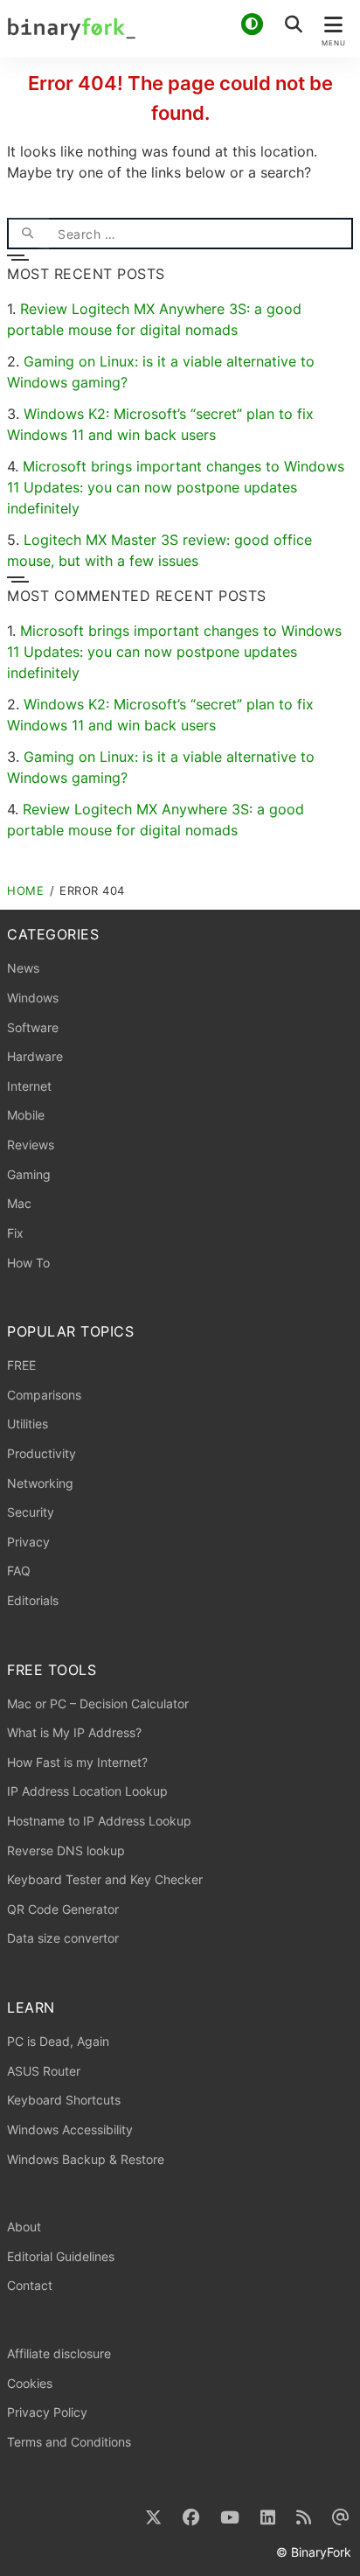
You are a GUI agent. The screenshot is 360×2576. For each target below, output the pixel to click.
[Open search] (294, 24)
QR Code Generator (63, 1909)
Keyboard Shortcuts (64, 2100)
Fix (15, 1233)
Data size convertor (63, 1938)
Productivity (42, 1453)
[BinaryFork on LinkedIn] (268, 2518)
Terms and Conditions (69, 2442)
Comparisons (44, 1395)
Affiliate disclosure (59, 2353)
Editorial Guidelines (61, 2256)
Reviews (31, 1145)
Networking (40, 1483)
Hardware (35, 1056)
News (23, 968)
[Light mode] (252, 24)
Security (31, 1512)
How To (28, 1263)
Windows (33, 998)
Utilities (28, 1424)
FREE (21, 1365)
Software (33, 1027)
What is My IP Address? (74, 1732)
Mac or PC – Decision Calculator (98, 1703)
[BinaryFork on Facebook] (191, 2518)
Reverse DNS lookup (66, 1850)
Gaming (29, 1174)
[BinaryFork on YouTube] (230, 2518)
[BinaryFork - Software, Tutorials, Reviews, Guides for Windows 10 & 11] (180, 29)
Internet (29, 1086)
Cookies (30, 2383)
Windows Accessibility (70, 2129)
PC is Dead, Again (58, 2041)
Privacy (28, 1542)
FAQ (19, 1571)
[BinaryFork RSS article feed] (304, 2518)
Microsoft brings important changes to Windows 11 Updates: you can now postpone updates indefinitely (176, 487)
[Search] (28, 234)
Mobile (26, 1115)
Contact (30, 2285)
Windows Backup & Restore (86, 2159)
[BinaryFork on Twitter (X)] (153, 2518)
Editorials (33, 1600)
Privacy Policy (47, 2412)
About (24, 2227)
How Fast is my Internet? (77, 1762)
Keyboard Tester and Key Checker (105, 1879)
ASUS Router (44, 2071)
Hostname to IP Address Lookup (99, 1821)
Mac (19, 1203)
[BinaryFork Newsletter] (341, 2518)
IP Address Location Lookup (87, 1791)
